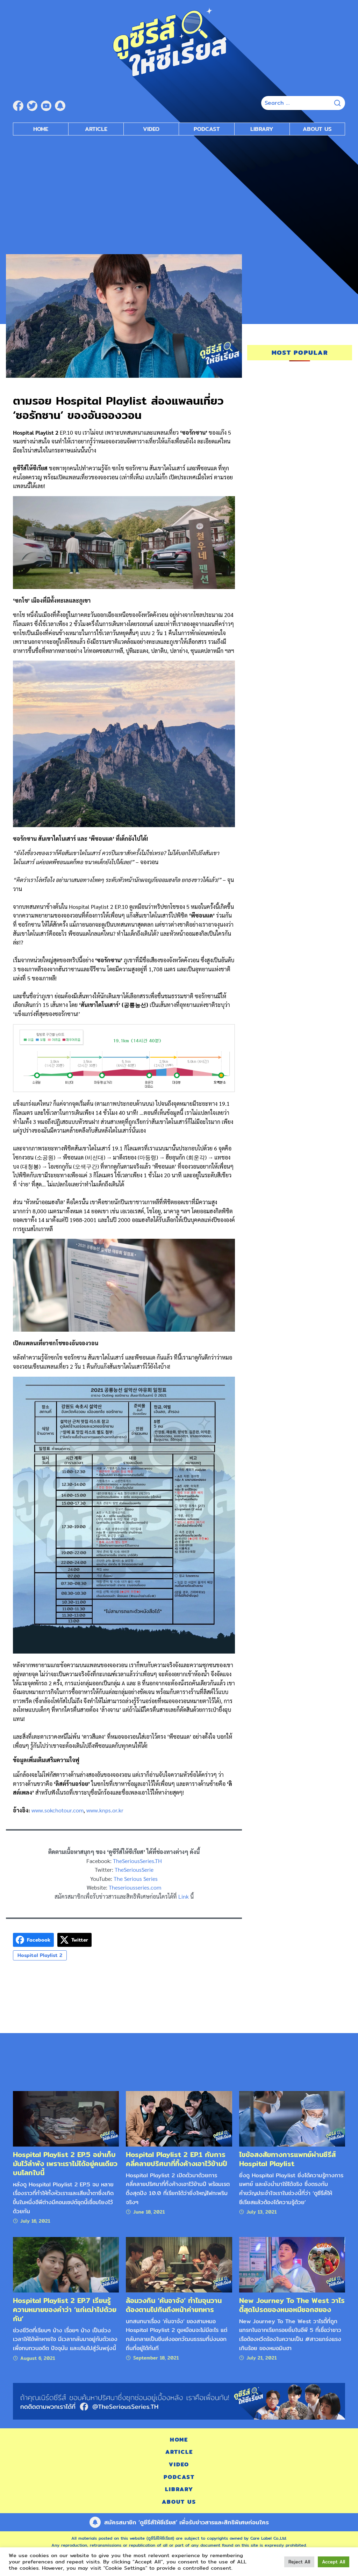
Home (41, 129)
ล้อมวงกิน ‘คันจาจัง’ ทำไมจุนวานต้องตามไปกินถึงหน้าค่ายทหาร (174, 2305)
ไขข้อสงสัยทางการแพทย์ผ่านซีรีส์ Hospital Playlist (287, 2159)
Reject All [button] (299, 2562)
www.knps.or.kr (105, 1810)
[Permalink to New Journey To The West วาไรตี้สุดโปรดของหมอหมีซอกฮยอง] (292, 2264)
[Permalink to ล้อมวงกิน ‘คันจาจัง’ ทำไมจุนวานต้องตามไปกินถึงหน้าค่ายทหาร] (179, 2264)
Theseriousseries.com (135, 1887)
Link (184, 1896)
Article (96, 129)
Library (262, 129)
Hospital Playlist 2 (40, 1955)
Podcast (207, 129)
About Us (317, 129)
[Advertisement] (179, 191)
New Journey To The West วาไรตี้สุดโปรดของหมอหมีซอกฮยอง (292, 2305)
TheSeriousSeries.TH (137, 1861)
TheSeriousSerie (134, 1870)
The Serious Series (136, 1879)
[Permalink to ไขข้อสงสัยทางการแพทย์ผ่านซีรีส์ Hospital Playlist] (292, 2118)
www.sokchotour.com (58, 1810)
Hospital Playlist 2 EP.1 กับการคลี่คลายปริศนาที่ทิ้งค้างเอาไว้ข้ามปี (177, 2159)
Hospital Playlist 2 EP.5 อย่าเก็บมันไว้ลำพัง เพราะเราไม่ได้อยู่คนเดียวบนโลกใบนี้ (65, 2163)
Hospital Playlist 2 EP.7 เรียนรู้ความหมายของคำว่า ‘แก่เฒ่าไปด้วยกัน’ (65, 2309)
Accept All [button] (334, 2562)
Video (151, 129)
